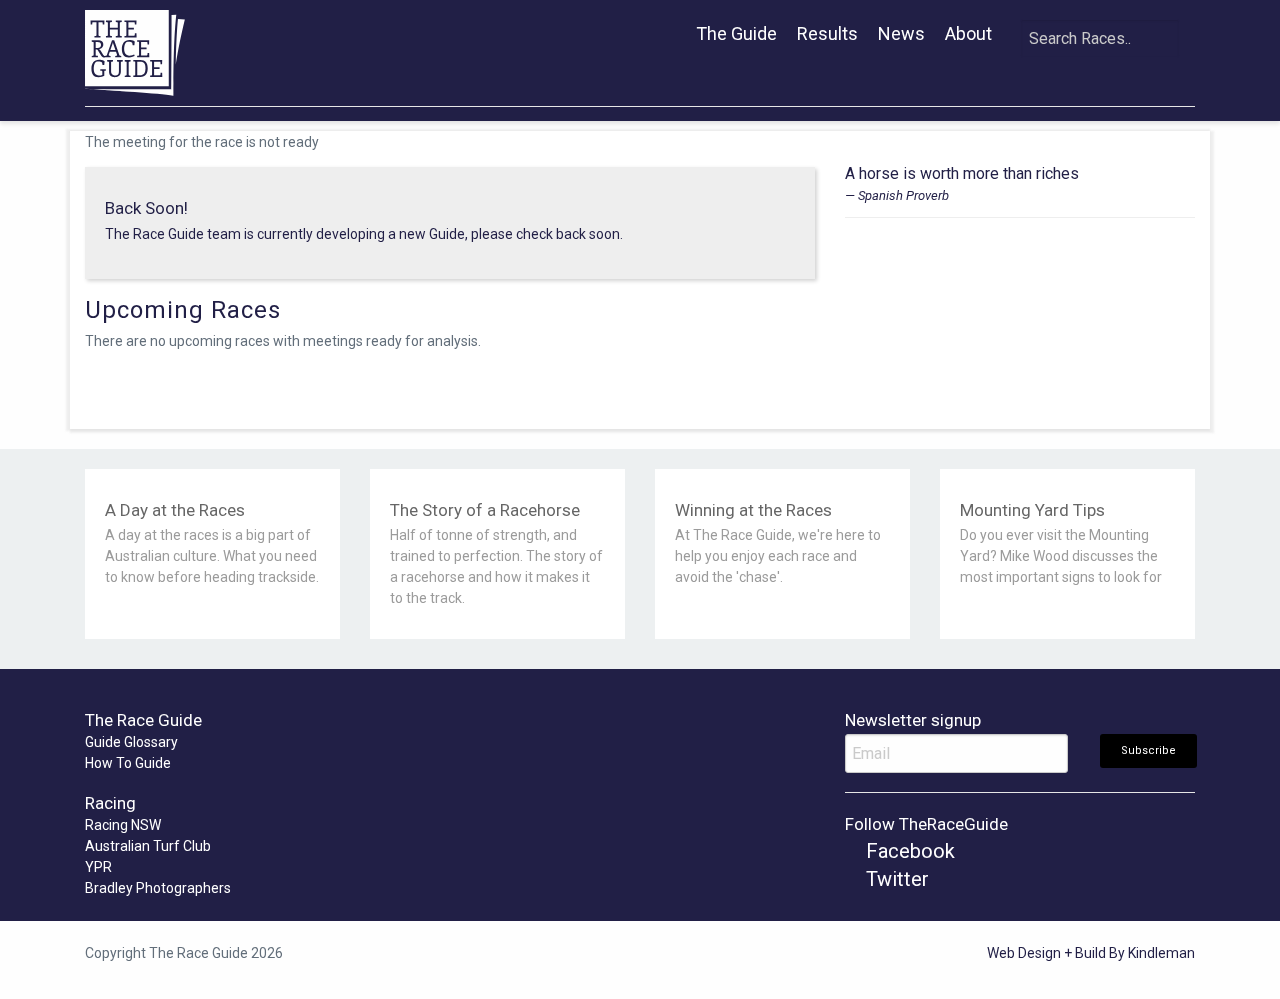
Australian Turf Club (148, 846)
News (901, 33)
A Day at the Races (175, 510)
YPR (98, 867)
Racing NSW (123, 825)
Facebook (908, 851)
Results (827, 33)
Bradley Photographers (158, 888)
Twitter (895, 879)
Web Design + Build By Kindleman (1091, 953)
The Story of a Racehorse (485, 510)
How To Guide (128, 763)
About (968, 33)
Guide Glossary (131, 742)
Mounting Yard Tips (1032, 510)
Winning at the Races (753, 510)
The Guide (736, 33)
